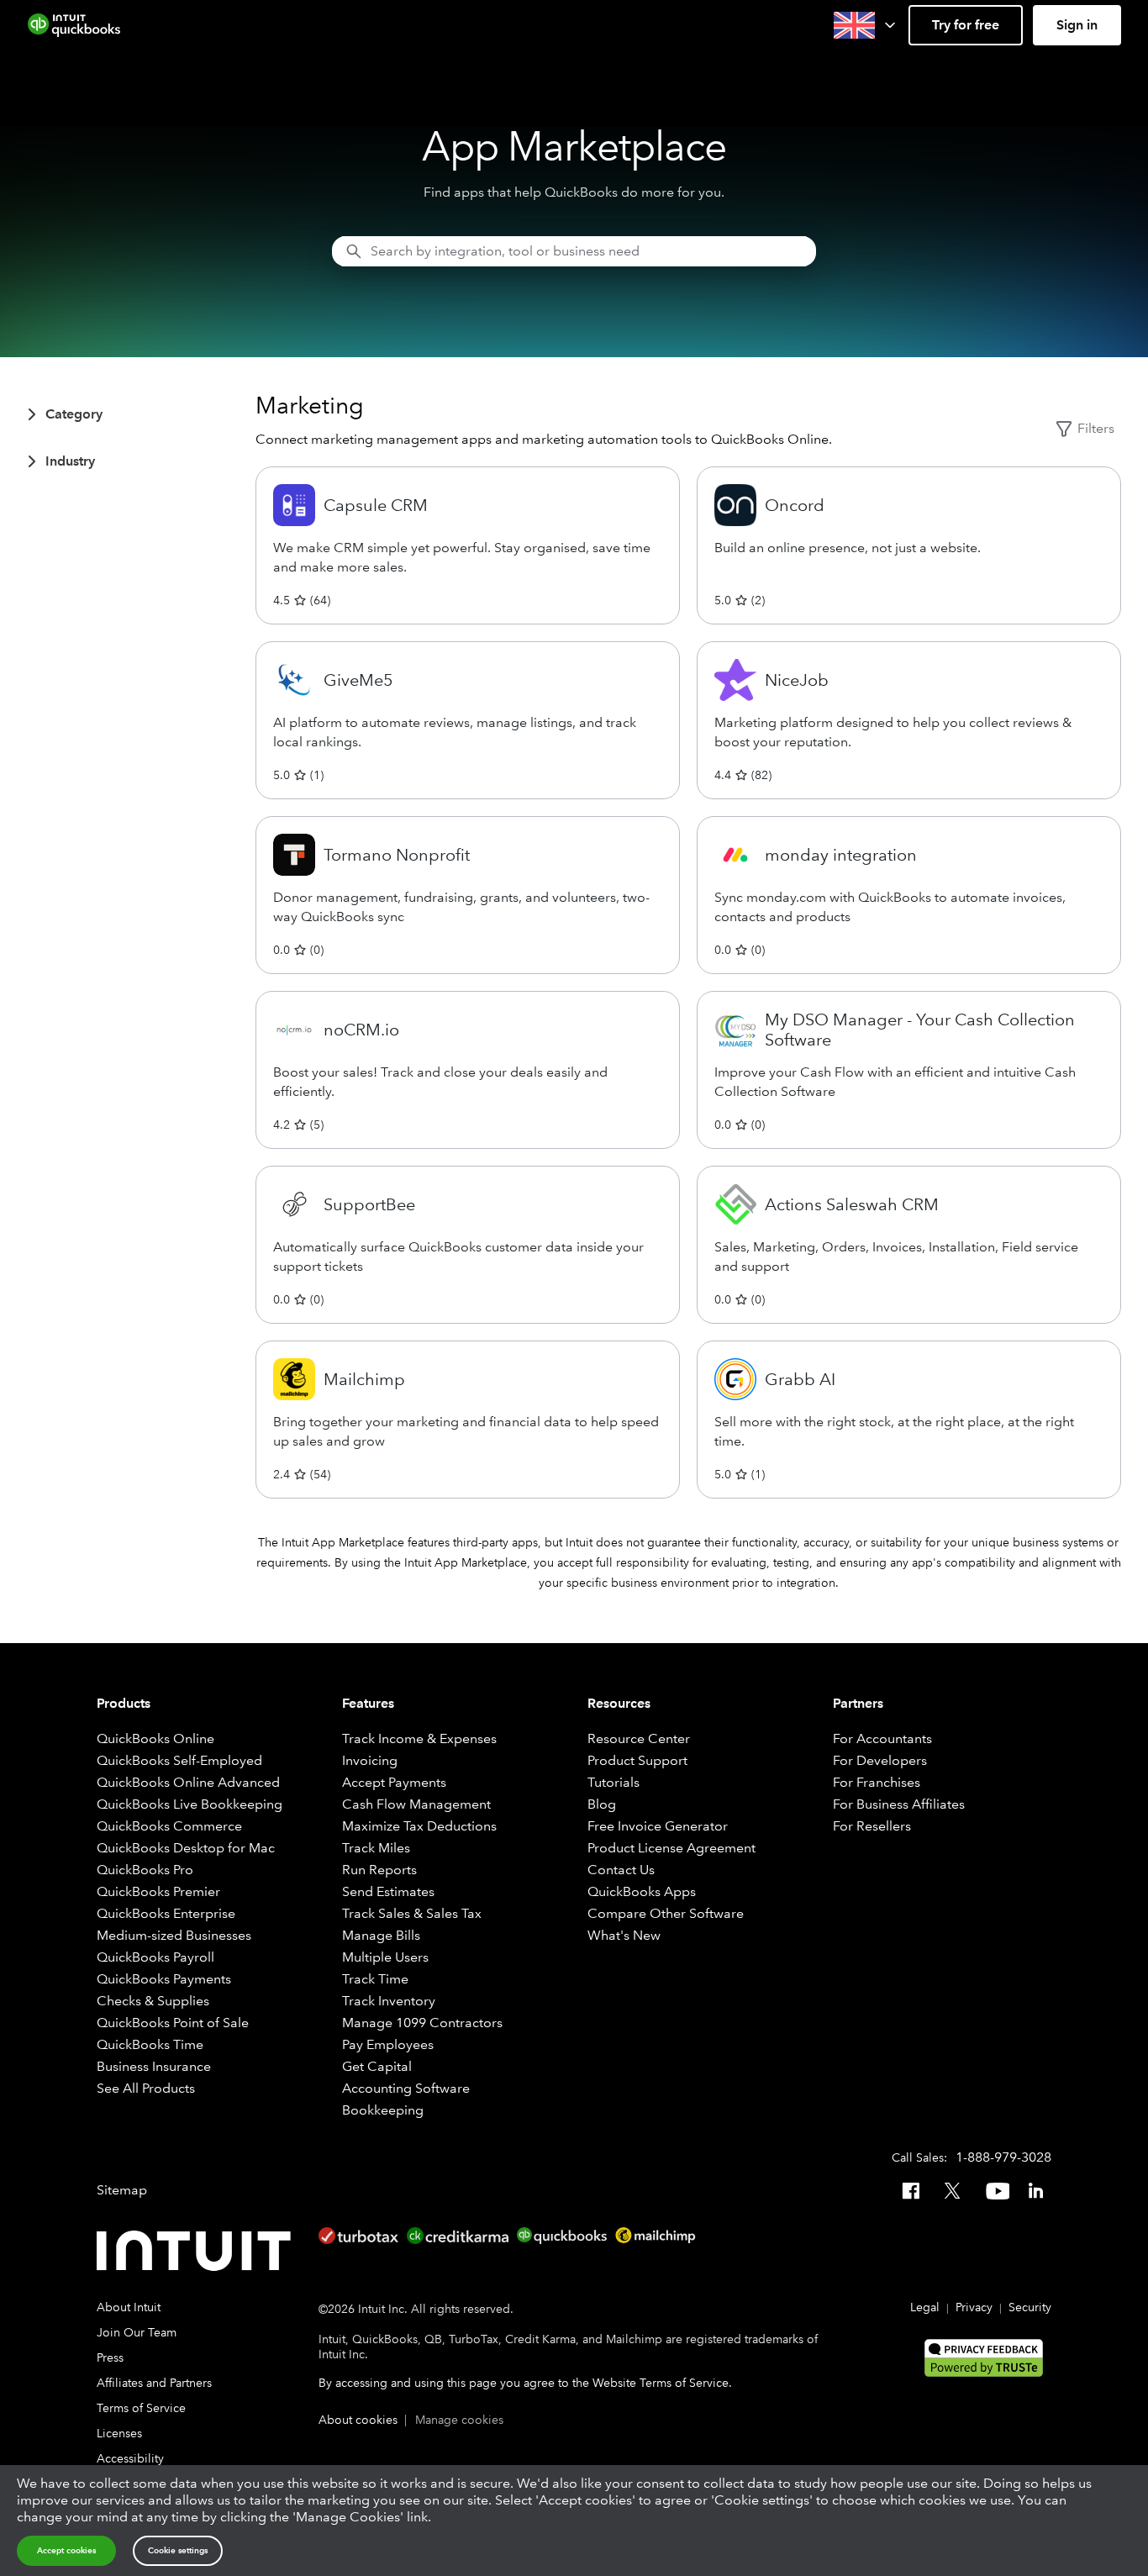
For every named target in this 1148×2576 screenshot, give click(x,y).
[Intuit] (197, 2251)
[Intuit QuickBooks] (74, 25)
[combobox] (574, 251)
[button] (866, 25)
